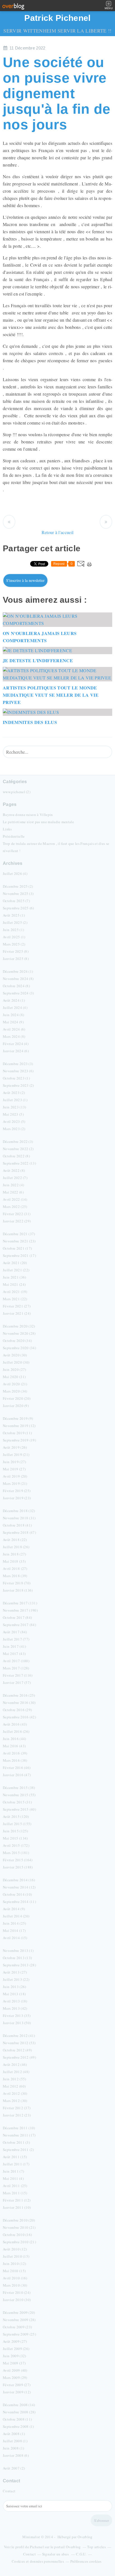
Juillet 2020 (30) (16, 1362)
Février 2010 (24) (17, 2292)
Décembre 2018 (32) (19, 1511)
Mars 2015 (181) (16, 1853)
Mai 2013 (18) (14, 1994)
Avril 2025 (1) (14, 937)
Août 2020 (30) (15, 1355)
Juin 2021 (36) (14, 1277)
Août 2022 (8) (14, 1170)
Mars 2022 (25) (15, 1207)
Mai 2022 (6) (13, 1192)
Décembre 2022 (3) (18, 1141)
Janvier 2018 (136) (18, 1590)
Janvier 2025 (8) (16, 959)
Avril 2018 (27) (15, 1569)
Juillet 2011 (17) (16, 2164)
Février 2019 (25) (17, 1491)
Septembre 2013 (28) (19, 1965)
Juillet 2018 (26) (16, 1547)
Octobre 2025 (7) (16, 901)
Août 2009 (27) (15, 2341)
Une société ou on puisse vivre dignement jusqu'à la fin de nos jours (57, 93)
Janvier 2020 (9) (16, 1406)
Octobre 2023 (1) (16, 1078)
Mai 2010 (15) (14, 2271)
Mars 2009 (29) (15, 2378)
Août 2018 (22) (15, 1540)
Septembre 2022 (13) (19, 1163)
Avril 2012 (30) (15, 2093)
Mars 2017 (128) (16, 1668)
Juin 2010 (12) (14, 2264)
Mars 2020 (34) (15, 1391)
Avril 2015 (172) (16, 1845)
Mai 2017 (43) (14, 1654)
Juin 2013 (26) (14, 1987)
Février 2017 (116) (18, 1675)
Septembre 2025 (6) (18, 908)
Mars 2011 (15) (15, 2193)
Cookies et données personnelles (38, 2561)
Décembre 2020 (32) (19, 1326)
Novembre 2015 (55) (19, 1795)
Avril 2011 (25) (15, 2186)
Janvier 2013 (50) (17, 2023)
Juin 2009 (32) (14, 2356)
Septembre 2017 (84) (19, 1625)
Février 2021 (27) (17, 1306)
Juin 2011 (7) (13, 2171)
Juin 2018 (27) (14, 1554)
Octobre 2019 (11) (17, 1433)
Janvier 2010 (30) (17, 2300)
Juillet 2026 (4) (15, 873)
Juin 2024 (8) (13, 1015)
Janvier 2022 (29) (17, 1221)
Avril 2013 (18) (15, 2001)
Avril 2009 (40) (15, 2370)
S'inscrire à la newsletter (25, 580)
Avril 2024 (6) (14, 1029)
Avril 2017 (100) (16, 1661)
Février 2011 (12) (17, 2200)
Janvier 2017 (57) (17, 1682)
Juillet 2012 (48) (16, 2072)
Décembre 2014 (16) (19, 1880)
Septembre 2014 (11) (19, 1902)
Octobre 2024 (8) (16, 986)
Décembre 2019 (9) (18, 1418)
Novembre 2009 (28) (19, 2320)
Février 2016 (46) (17, 1768)
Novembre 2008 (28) (19, 2412)
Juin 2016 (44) (14, 1739)
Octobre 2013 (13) (17, 1958)
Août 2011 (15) (15, 2157)
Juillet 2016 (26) (16, 1731)
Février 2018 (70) (17, 1583)
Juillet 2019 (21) (16, 1455)
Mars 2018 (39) (15, 1576)
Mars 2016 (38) (15, 1760)
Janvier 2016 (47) (17, 1775)
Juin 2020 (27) (14, 1369)
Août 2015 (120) (16, 1816)
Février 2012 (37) (17, 2108)
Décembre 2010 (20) (19, 2220)
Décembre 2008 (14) (19, 2405)
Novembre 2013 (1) (18, 1950)
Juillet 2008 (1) (15, 2441)
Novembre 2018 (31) (19, 1518)
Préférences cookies (86, 2561)
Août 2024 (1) (14, 1000)
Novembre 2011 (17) (19, 2135)
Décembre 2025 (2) (18, 886)
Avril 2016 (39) (15, 1753)
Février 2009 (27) (17, 2385)
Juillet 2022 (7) (15, 1178)
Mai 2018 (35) (14, 1561)
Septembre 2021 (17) (19, 1255)
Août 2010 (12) (15, 2249)
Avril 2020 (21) (15, 1384)
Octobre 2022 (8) (16, 1156)
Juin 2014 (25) (14, 1923)
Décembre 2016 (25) (19, 1695)
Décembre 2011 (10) (19, 2128)
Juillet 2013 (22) (16, 1979)
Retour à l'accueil (58, 532)
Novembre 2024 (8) (18, 979)
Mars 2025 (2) (14, 944)
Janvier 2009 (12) (17, 2392)
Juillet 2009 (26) (16, 2349)
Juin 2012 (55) (14, 2079)
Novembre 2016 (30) (19, 1703)
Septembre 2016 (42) (19, 1717)
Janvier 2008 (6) (16, 2455)
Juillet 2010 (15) (16, 2256)
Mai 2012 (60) (14, 2086)
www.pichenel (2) (17, 792)
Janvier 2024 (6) (16, 1051)
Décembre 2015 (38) (19, 1788)
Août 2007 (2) (14, 2468)
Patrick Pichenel (57, 18)
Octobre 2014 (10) (17, 1894)
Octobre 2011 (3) (16, 2142)
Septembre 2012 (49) (19, 2057)
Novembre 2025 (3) (18, 894)
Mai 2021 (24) (14, 1284)
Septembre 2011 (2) (18, 2150)
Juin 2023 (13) (14, 1107)
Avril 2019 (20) (15, 1476)
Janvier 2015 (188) (18, 1867)
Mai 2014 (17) (14, 1930)
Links (7, 829)
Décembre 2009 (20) (19, 2312)
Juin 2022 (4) (13, 1185)
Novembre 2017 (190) (20, 1610)
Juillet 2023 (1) (15, 1100)
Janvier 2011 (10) (17, 2207)
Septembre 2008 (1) (18, 2426)
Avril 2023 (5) (14, 1121)
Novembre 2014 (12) (19, 1887)
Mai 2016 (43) (14, 1746)
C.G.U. (81, 2554)
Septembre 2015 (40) (19, 1809)
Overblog (85, 2537)
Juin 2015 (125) (15, 1831)
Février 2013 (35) (17, 2016)
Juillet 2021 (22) (16, 1270)
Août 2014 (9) (14, 1909)
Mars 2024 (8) (14, 1036)
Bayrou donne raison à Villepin (28, 815)
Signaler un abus (56, 2554)
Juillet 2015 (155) (17, 1824)
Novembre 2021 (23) (19, 1241)
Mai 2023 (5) (13, 1114)
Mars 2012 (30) (15, 2101)
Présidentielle (14, 836)
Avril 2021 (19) (15, 1292)
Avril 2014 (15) (15, 1938)
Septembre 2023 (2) (18, 1085)
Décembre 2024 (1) (18, 971)
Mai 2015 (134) (15, 1838)
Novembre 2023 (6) (18, 1071)
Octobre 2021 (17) (17, 1248)
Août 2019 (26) (15, 1447)
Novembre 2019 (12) (19, 1426)
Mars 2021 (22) (15, 1299)
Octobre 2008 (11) (17, 2419)
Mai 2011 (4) (13, 2178)
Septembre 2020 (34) (19, 1348)
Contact (9, 2491)
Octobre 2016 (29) (17, 1710)
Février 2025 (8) (16, 951)
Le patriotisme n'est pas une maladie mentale (38, 822)
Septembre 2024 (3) (18, 993)
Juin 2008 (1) (13, 2448)
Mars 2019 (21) (15, 1483)
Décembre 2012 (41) (19, 2036)
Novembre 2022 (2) (18, 1149)
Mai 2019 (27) (14, 1469)
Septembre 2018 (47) (19, 1532)
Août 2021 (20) (15, 1263)
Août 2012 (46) (15, 2064)
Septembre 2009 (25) (19, 2334)
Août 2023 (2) (14, 1093)
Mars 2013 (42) (15, 2008)
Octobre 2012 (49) (17, 2050)
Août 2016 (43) (15, 1724)
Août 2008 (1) (14, 2434)
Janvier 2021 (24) (17, 1313)
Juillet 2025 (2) (15, 922)
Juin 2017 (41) (14, 1646)
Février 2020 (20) (17, 1398)
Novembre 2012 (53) (19, 2043)
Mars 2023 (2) (14, 1129)
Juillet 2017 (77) (16, 1639)
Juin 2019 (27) (14, 1462)
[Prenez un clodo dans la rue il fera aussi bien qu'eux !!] (9, 522)
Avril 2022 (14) (15, 1199)
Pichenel (37, 2547)
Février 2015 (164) (18, 1860)
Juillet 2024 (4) (15, 1007)
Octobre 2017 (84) (17, 1617)
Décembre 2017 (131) (20, 1603)
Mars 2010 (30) (15, 2285)
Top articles (96, 2547)
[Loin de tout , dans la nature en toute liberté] (106, 522)
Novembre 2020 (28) (19, 1333)
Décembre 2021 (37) (19, 1234)
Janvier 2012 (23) (17, 2115)
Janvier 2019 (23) (17, 1498)
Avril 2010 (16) (15, 2278)
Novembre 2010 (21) (19, 2227)
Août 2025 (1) (14, 915)
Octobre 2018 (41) (17, 1525)
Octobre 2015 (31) (17, 1802)
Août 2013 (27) (15, 1972)
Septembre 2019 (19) (19, 1440)
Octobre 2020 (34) (17, 1341)
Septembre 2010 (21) (19, 2242)
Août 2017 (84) (15, 1632)
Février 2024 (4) (16, 1044)
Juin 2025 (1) (13, 930)
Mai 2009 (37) (14, 2363)
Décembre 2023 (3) (18, 1064)
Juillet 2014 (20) (16, 1916)
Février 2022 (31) (17, 1214)
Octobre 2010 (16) (17, 2235)
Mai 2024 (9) (13, 1022)
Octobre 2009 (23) (17, 2327)
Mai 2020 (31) (14, 1377)
